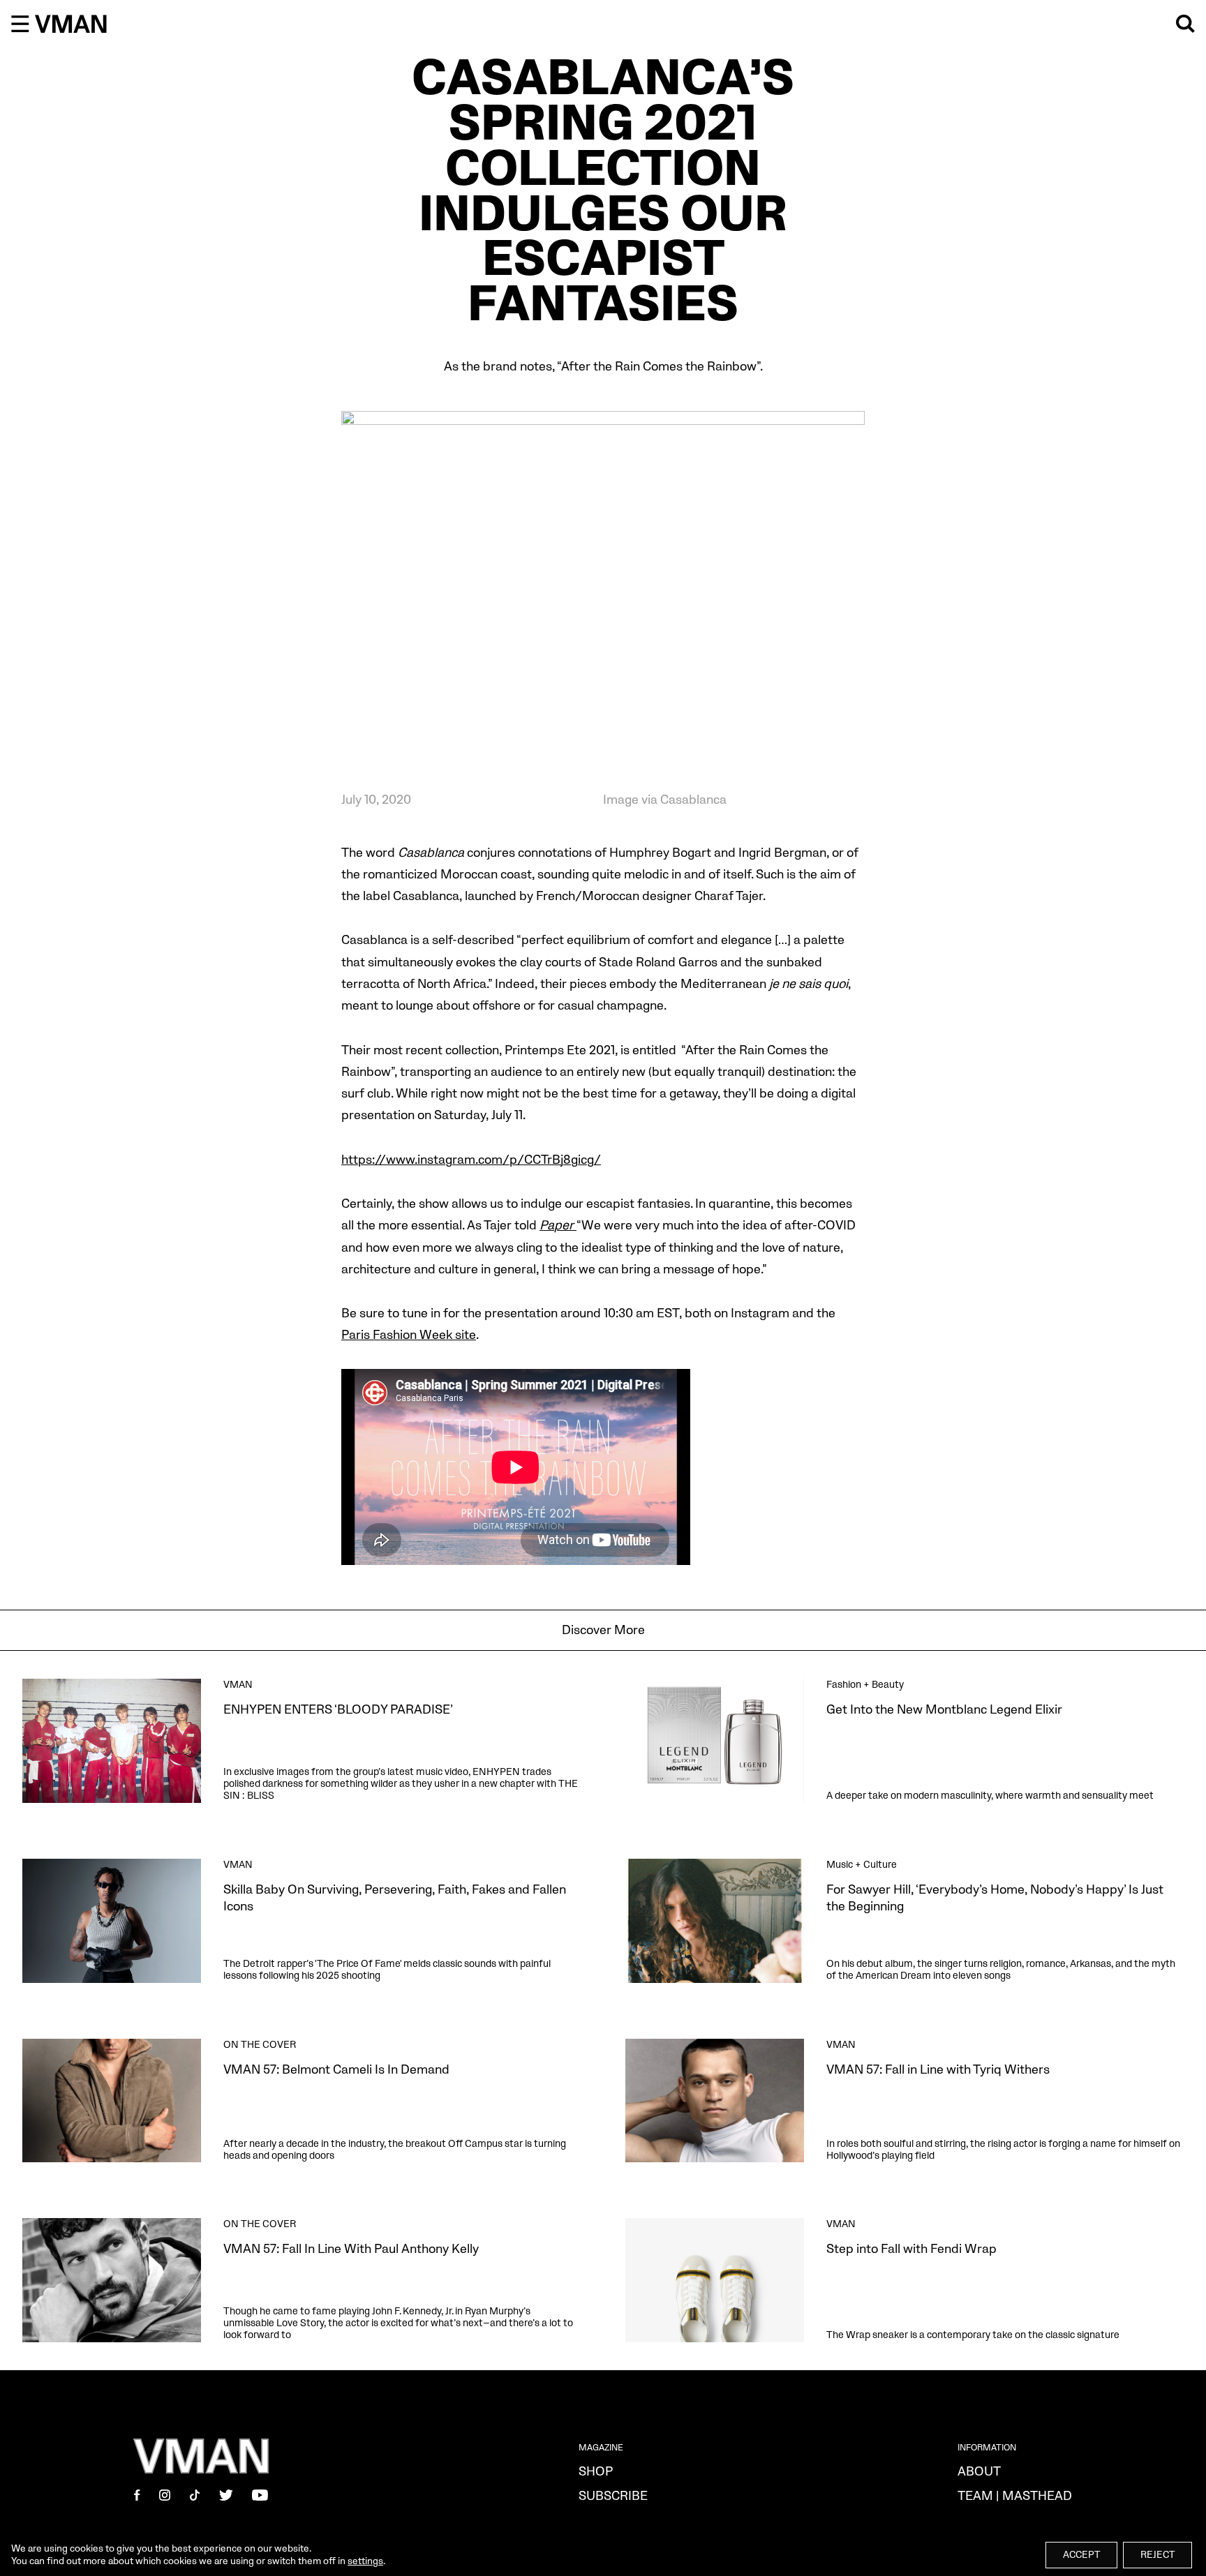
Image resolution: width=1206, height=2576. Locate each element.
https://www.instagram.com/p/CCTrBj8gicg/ (471, 1160)
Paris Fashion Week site (409, 1335)
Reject (1157, 2555)
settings (365, 2561)
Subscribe (613, 2496)
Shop (596, 2472)
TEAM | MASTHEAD (1015, 2496)
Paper (558, 1226)
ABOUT (979, 2472)
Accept (1081, 2555)
